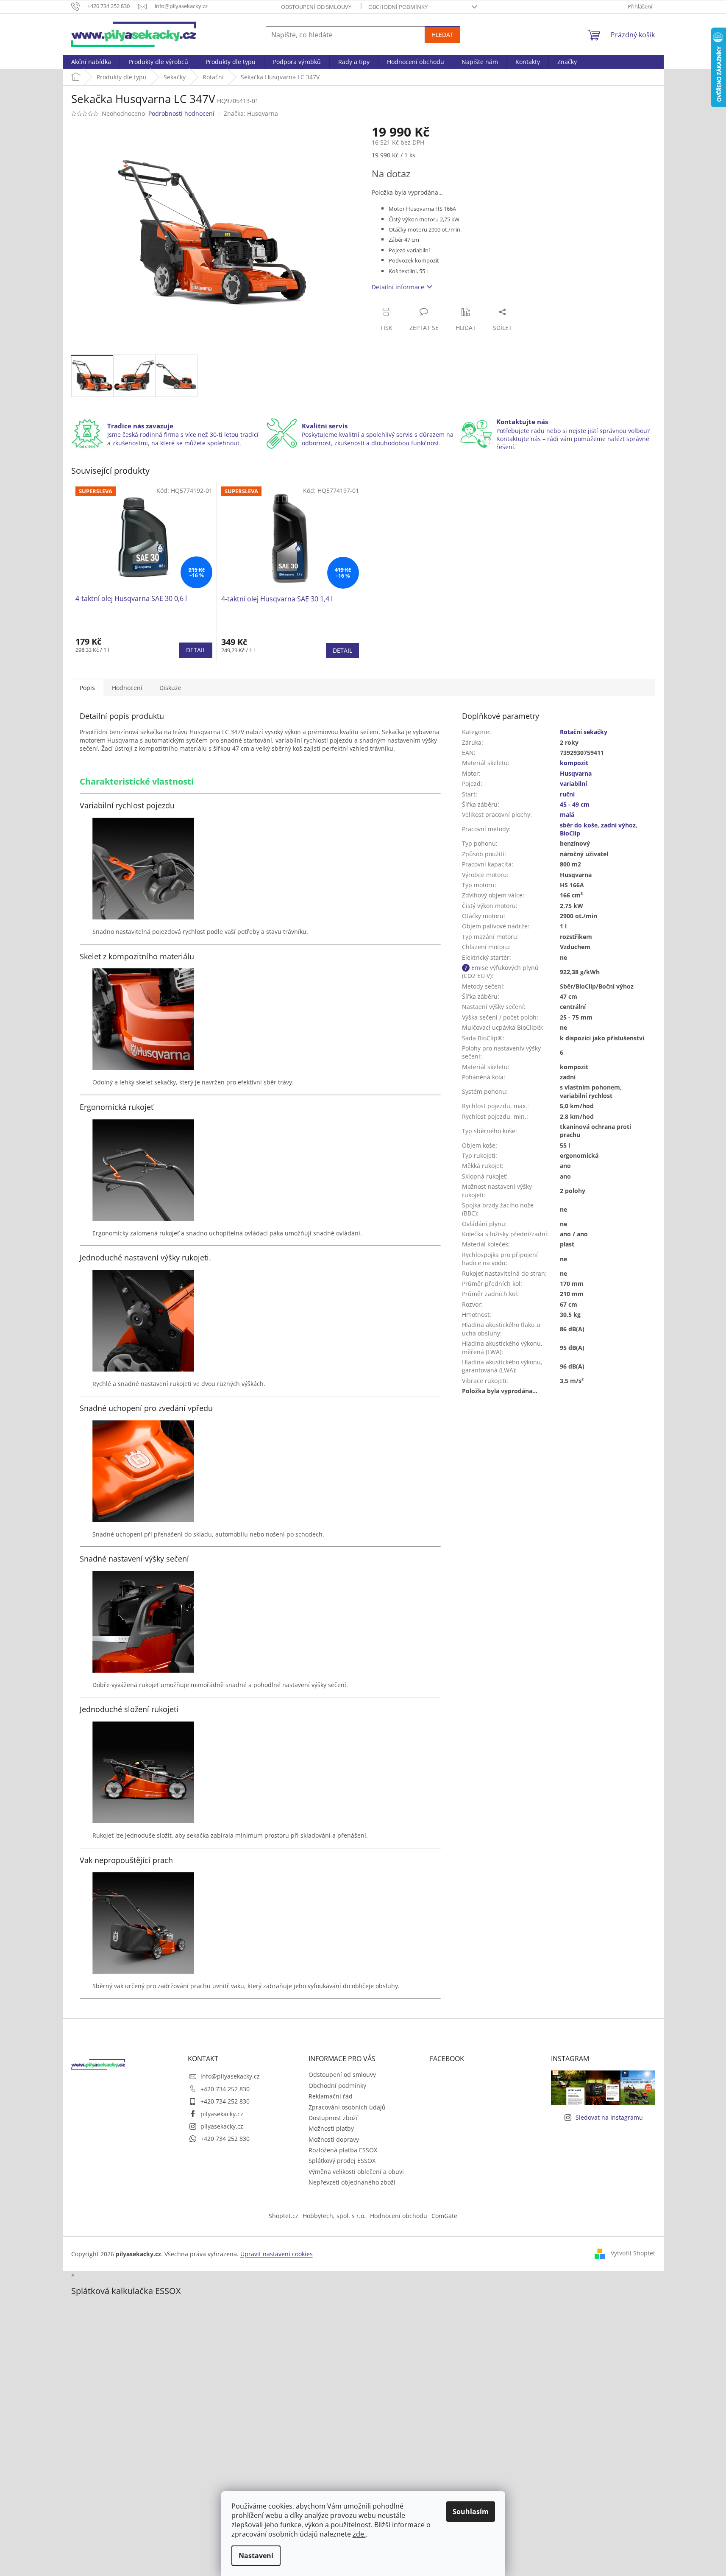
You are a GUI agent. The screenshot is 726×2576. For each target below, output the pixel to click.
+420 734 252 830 (225, 2089)
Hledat (442, 35)
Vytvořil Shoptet (633, 2253)
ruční (567, 794)
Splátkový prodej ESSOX (342, 2161)
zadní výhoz (618, 825)
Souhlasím (471, 2512)
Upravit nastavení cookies (277, 2254)
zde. (359, 2534)
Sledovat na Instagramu (609, 2117)
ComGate (444, 2216)
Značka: (251, 113)
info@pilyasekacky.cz (230, 2076)
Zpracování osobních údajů (347, 2107)
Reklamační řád (331, 2096)
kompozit (574, 763)
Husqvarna (576, 773)
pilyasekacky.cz (222, 2114)
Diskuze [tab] (170, 688)
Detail (196, 650)
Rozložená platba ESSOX (343, 2150)
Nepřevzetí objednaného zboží (352, 2182)
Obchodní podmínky (398, 7)
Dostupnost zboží (333, 2118)
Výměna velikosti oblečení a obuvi (356, 2172)
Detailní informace (398, 287)
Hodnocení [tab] (127, 688)
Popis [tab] (87, 688)
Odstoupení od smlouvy (316, 7)
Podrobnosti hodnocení (181, 113)
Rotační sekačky (584, 732)
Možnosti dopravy (334, 2139)
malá (567, 814)
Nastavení (256, 2556)
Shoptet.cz (284, 2216)
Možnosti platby (331, 2128)
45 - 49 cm (575, 804)
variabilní (573, 784)
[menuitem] (91, 62)
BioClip (570, 833)
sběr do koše (579, 825)
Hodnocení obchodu (399, 2216)
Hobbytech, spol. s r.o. (334, 2216)
